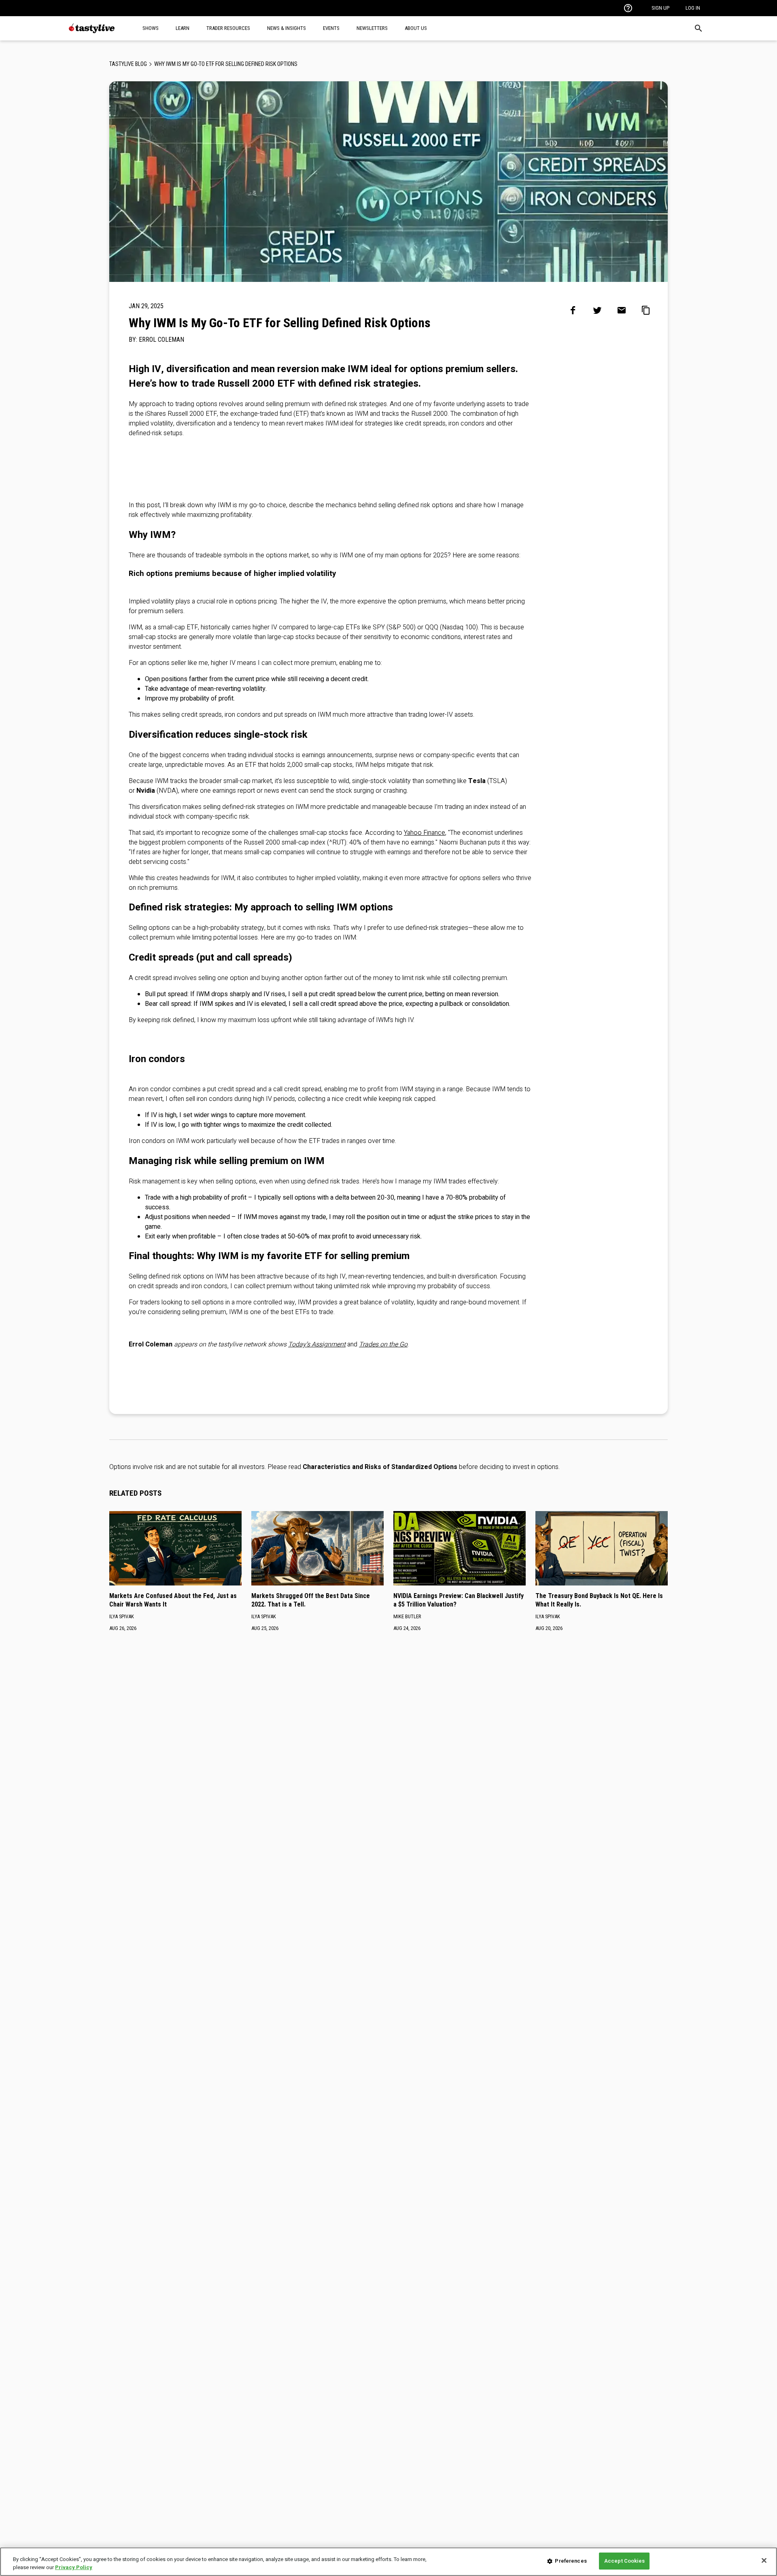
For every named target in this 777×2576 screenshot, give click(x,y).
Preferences (571, 2561)
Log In (693, 8)
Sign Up (660, 8)
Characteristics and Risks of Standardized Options (380, 1467)
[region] (388, 2562)
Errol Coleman (161, 340)
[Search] (698, 28)
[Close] (764, 2560)
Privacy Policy (74, 2567)
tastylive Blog (128, 64)
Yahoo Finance (425, 833)
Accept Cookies (624, 2561)
